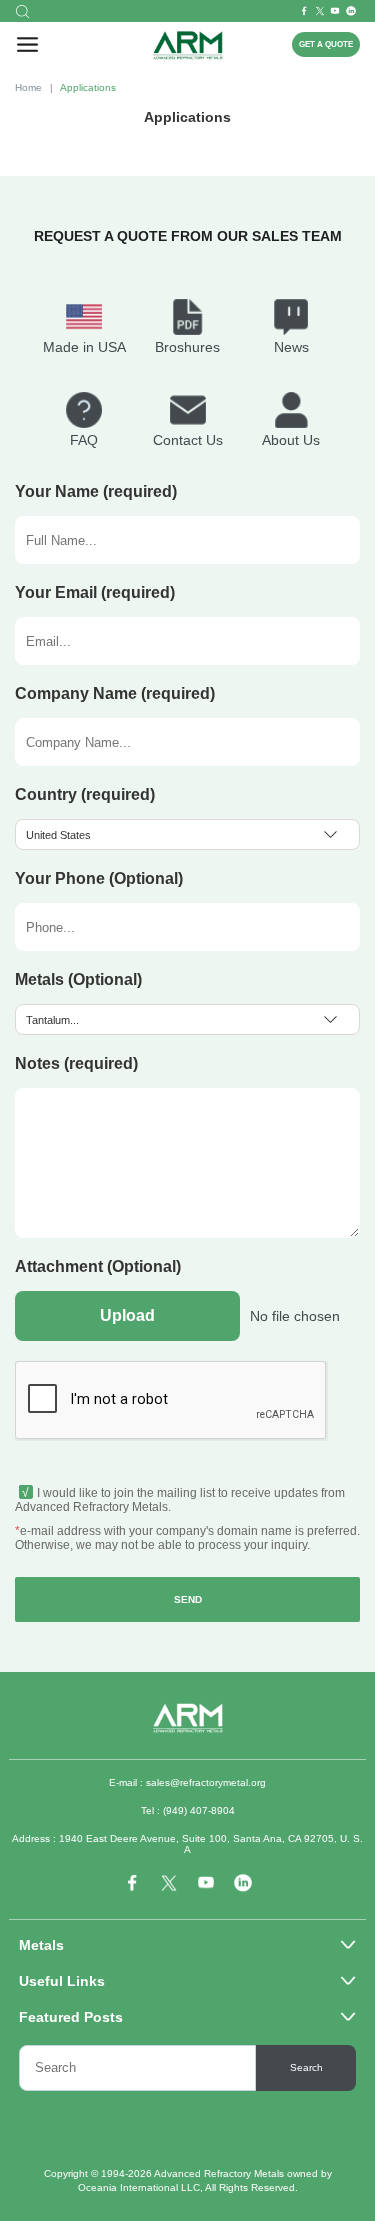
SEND (188, 1599)
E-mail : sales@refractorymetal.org (187, 1782)
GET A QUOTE (326, 44)
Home (28, 87)
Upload (127, 1315)
